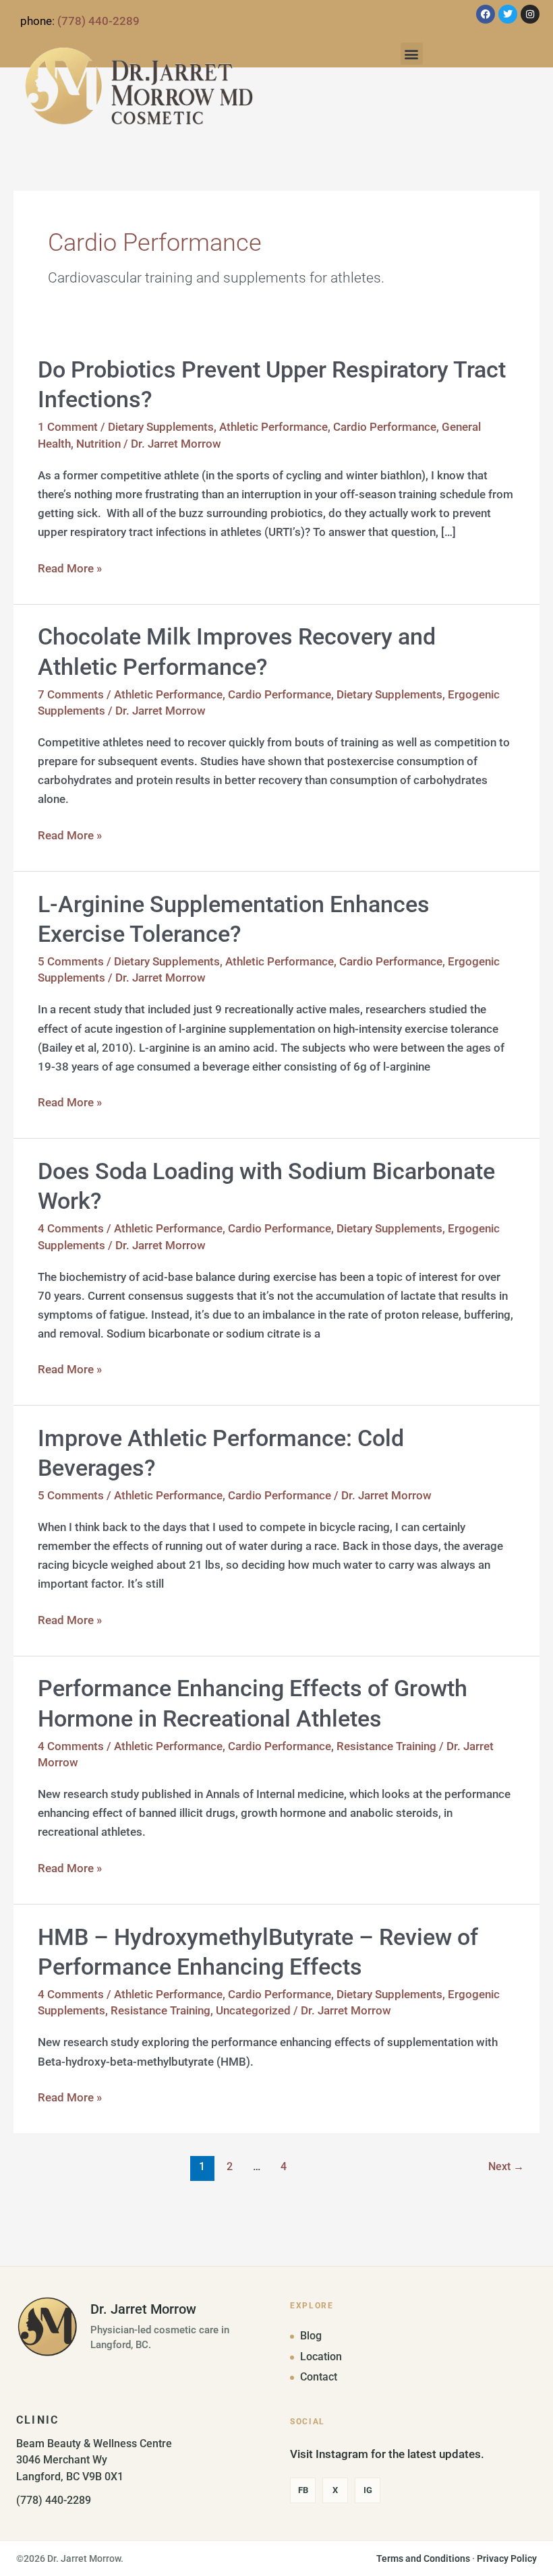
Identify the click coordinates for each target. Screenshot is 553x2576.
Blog (311, 2336)
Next (506, 2167)
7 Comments (71, 694)
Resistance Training (386, 1746)
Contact (319, 2377)
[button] (412, 54)
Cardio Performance (385, 427)
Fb (303, 2490)
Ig (368, 2490)
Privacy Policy (507, 2558)
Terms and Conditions (423, 2558)
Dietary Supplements (161, 427)
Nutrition (98, 444)
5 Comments (71, 961)
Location (321, 2357)
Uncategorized (253, 2010)
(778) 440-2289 (98, 21)
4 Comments (71, 1228)
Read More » (70, 567)
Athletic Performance (273, 427)
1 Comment (68, 427)
